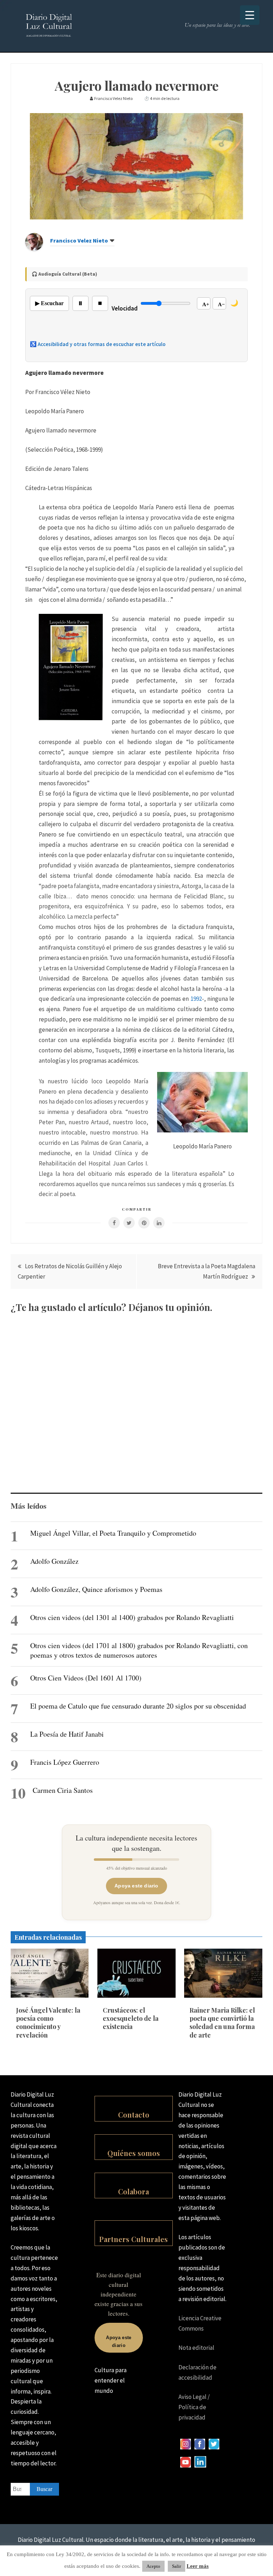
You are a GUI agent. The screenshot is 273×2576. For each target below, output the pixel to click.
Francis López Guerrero (65, 1762)
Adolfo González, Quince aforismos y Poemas (96, 1589)
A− (221, 304)
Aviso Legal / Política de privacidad (194, 2407)
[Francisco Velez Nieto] (34, 249)
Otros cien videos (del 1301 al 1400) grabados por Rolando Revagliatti (132, 1617)
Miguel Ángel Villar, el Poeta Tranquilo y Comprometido (113, 1533)
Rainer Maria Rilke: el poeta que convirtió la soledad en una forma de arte (222, 2023)
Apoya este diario (136, 1886)
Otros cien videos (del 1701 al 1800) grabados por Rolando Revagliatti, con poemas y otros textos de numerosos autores (139, 1650)
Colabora (133, 2191)
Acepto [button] (153, 2566)
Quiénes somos (134, 2153)
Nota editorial (196, 2348)
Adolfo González (54, 1561)
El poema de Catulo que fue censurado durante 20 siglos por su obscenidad (138, 1706)
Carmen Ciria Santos (63, 1790)
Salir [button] (176, 2566)
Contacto (134, 2115)
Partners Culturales (133, 2239)
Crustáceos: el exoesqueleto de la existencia (131, 2019)
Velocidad (125, 308)
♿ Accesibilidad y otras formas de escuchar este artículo (98, 344)
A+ (206, 304)
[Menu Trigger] (250, 15)
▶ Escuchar (49, 303)
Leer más (198, 2566)
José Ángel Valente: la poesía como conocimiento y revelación (48, 2023)
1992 (196, 999)
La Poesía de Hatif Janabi (67, 1734)
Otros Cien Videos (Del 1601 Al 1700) (86, 1678)
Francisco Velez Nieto (79, 240)
